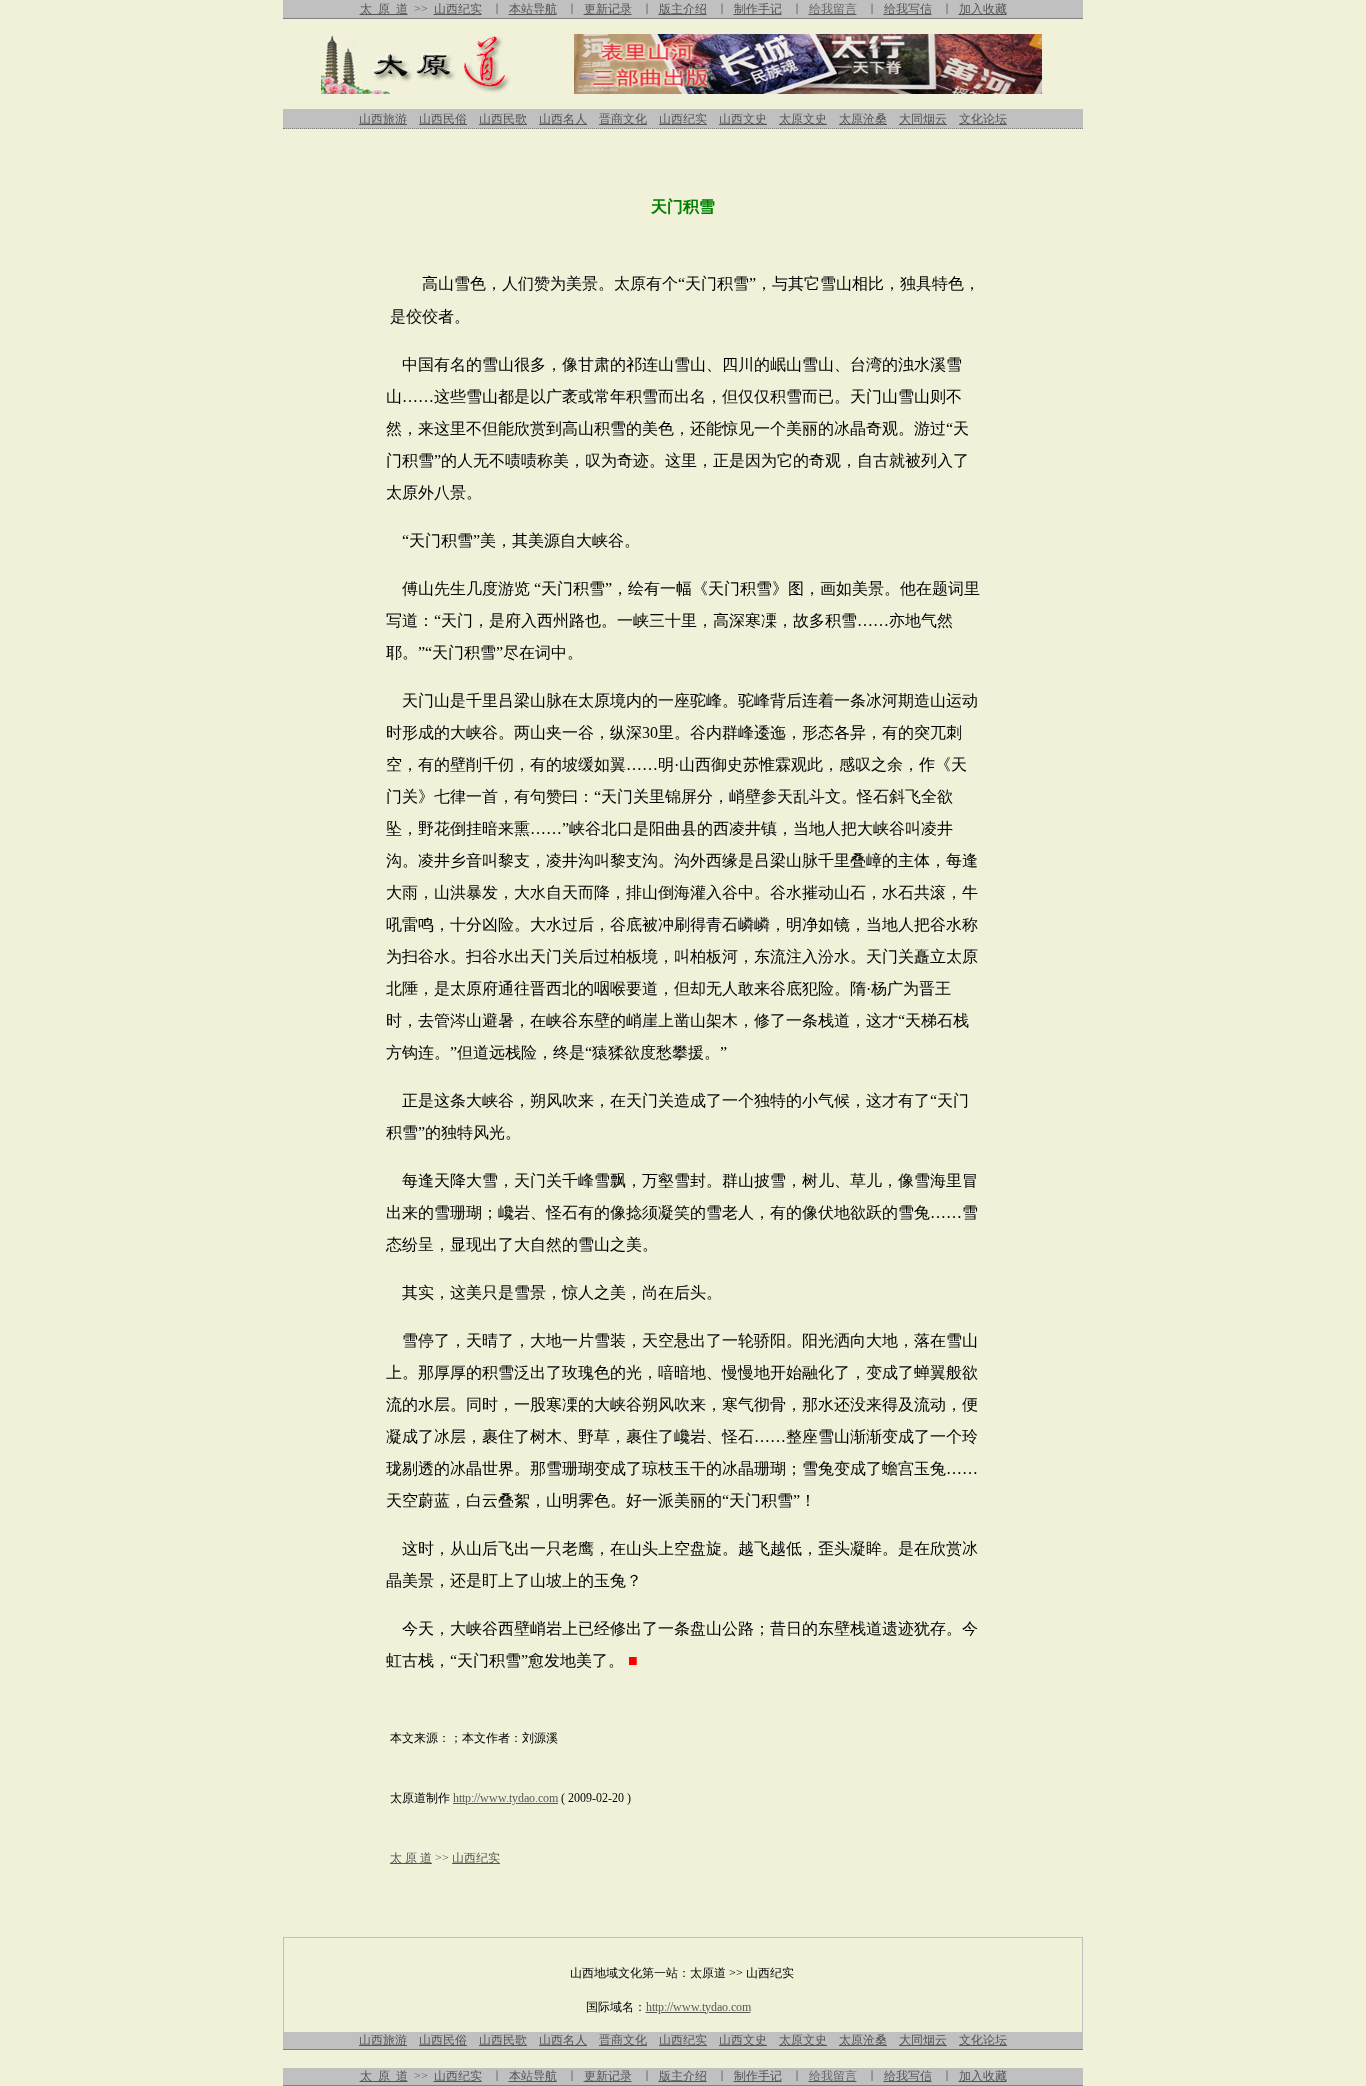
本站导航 (533, 9)
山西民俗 (443, 119)
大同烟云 (923, 119)
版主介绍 (683, 9)
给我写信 (908, 9)
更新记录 (608, 9)
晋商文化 (623, 119)
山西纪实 (458, 9)
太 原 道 (384, 9)
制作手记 (758, 9)
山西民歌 (503, 119)
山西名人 (563, 119)
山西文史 (743, 119)
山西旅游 (383, 119)
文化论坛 (983, 119)
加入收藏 (983, 9)
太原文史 (803, 119)
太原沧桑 (863, 119)
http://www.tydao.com (505, 1798)
